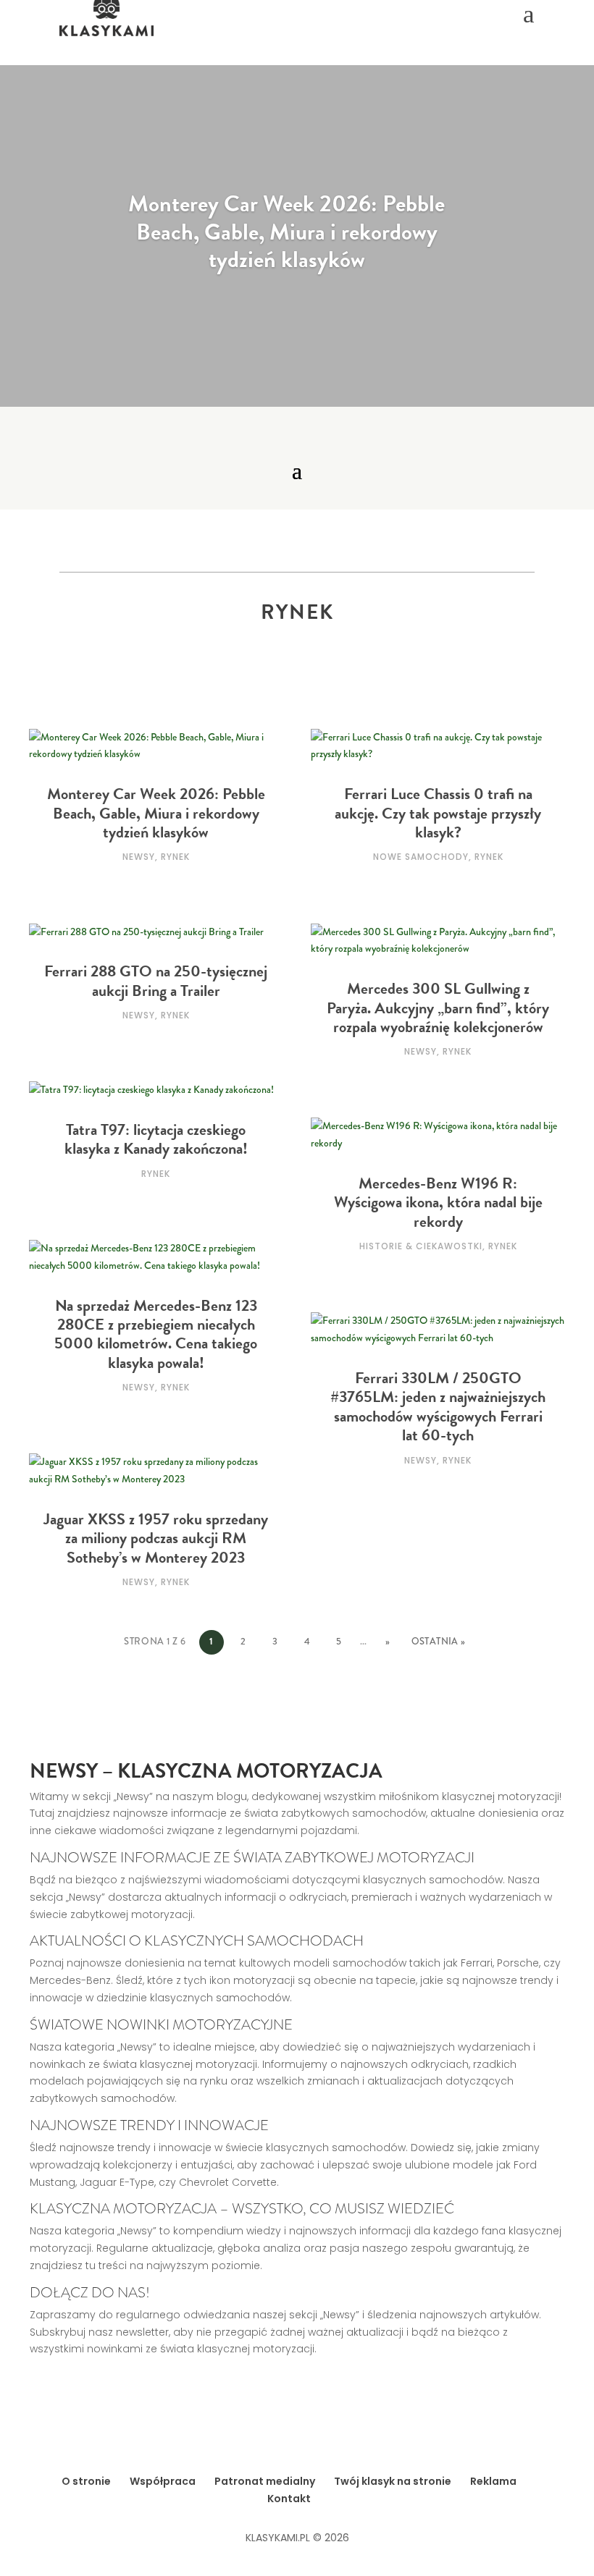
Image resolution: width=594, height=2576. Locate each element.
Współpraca (163, 2481)
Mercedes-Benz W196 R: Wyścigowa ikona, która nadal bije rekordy (438, 1202)
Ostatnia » (439, 1642)
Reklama (493, 2481)
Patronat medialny (265, 2481)
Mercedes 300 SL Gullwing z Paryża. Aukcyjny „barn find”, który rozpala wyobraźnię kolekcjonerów (438, 1008)
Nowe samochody (421, 857)
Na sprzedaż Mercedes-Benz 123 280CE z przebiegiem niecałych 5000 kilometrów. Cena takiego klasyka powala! (156, 1334)
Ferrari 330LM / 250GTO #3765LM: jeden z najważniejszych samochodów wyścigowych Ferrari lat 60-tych (438, 1406)
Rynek (175, 857)
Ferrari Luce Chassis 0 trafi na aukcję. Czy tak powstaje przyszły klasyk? (438, 813)
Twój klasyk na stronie (393, 2481)
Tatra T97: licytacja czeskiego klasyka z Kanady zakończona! (156, 1139)
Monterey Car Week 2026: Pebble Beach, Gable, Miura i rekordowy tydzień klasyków (286, 232)
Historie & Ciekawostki (421, 1246)
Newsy (139, 857)
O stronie (86, 2481)
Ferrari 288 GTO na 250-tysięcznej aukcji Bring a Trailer (156, 980)
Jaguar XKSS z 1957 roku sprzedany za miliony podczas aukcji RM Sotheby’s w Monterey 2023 (156, 1538)
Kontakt (289, 2499)
